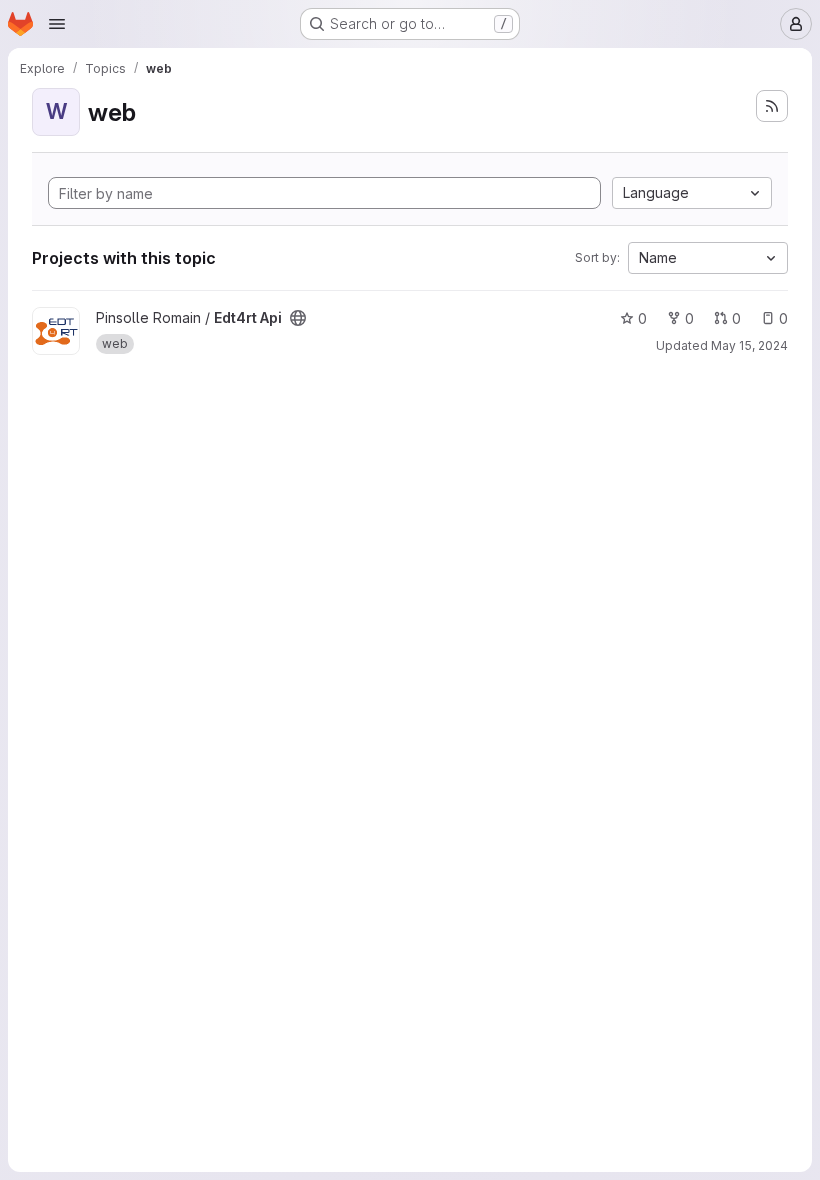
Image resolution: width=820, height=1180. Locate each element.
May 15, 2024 (749, 345)
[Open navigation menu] (57, 24)
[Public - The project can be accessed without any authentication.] (298, 318)
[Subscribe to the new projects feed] (772, 106)
